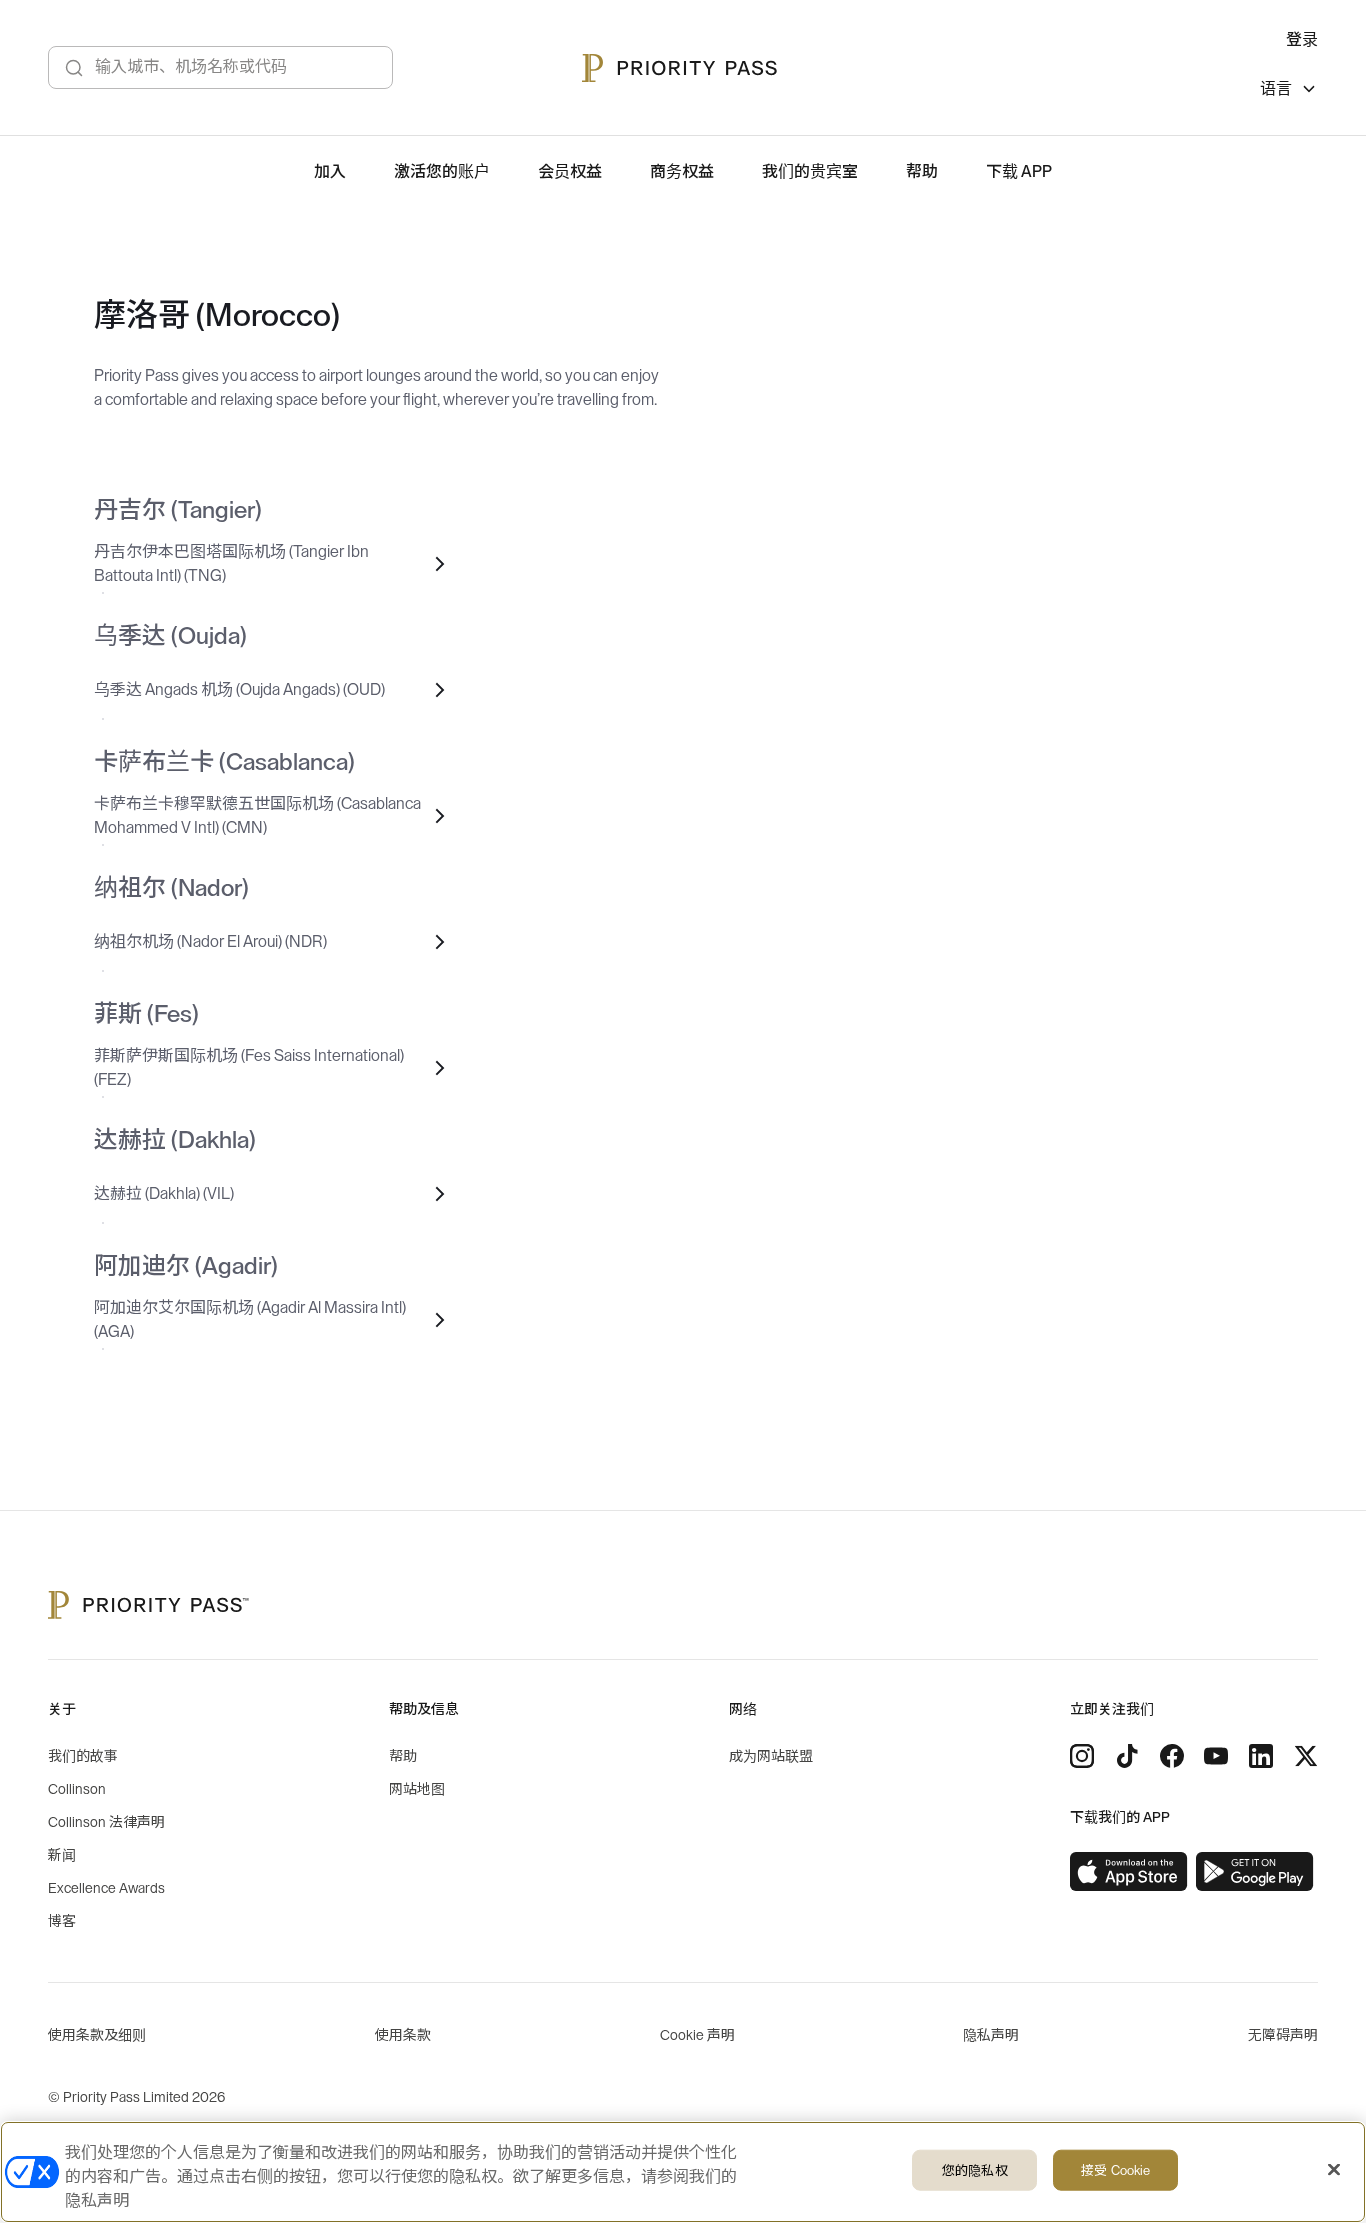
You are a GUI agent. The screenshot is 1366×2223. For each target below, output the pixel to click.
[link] (1129, 1872)
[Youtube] (1216, 1756)
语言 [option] (1276, 89)
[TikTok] (1127, 1756)
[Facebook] (1172, 1756)
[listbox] (1289, 91)
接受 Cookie (1115, 2170)
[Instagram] (1082, 1756)
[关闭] (1334, 2170)
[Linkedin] (1261, 1756)
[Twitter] (1306, 1756)
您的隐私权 (975, 2170)
